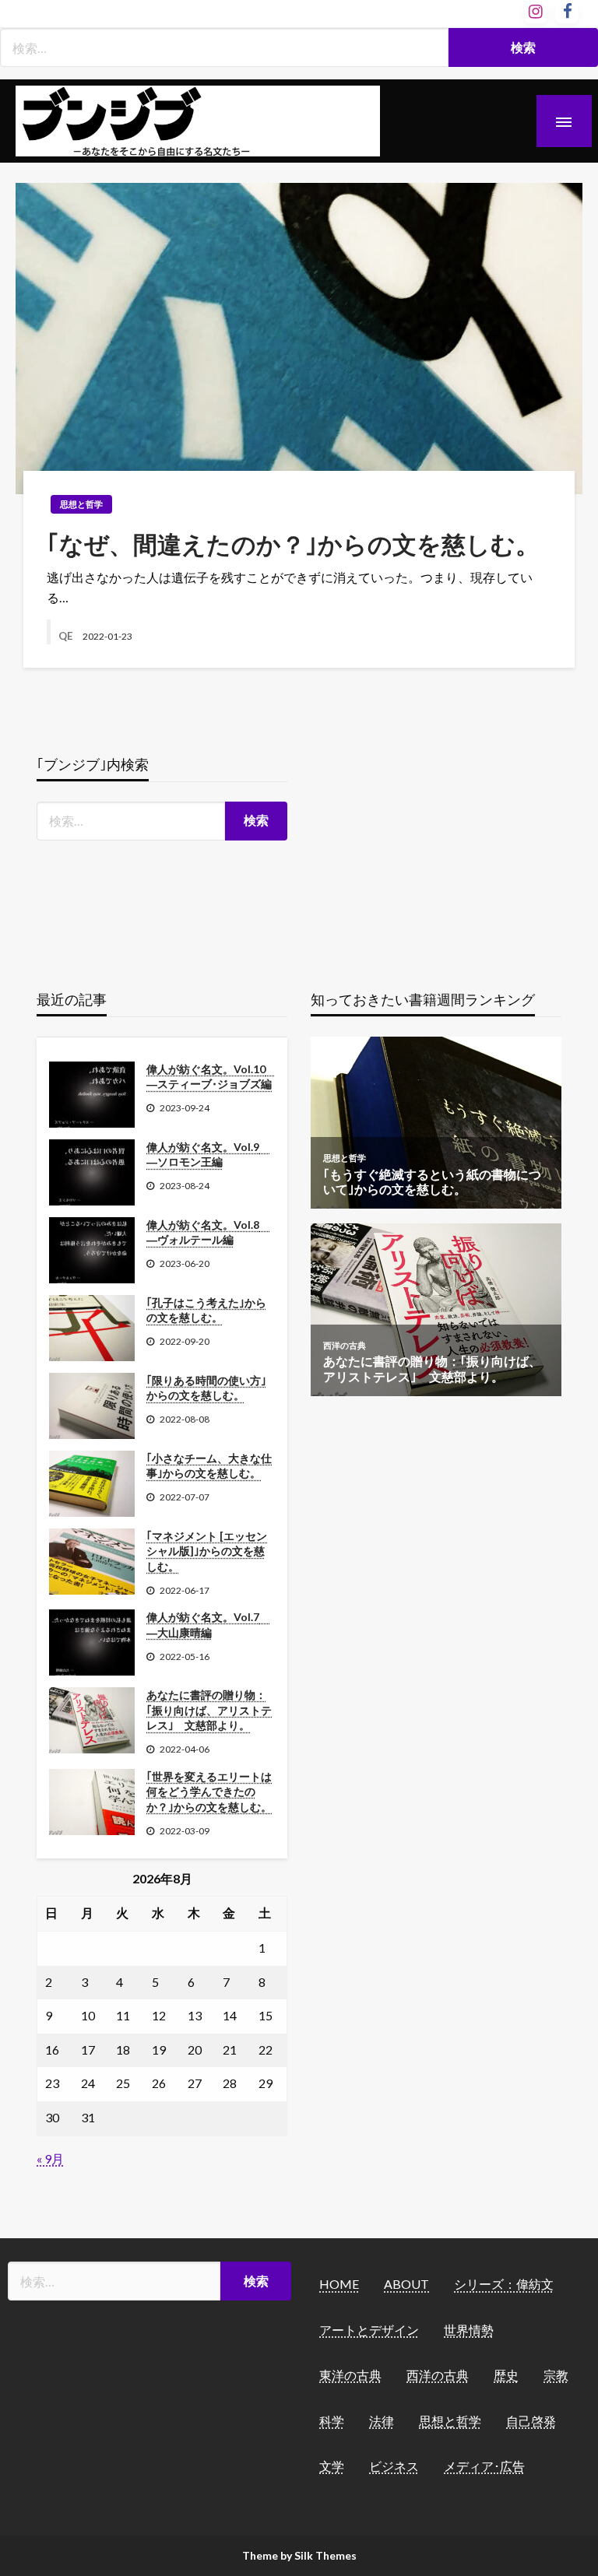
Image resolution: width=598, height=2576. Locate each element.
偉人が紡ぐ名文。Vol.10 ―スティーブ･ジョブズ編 (211, 1077)
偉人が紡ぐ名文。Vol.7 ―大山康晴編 (208, 1625)
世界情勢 (469, 2330)
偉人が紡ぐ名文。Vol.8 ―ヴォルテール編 (208, 1232)
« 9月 (50, 2158)
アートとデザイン (369, 2330)
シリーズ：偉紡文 (504, 2284)
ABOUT (406, 2284)
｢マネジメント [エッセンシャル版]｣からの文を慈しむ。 (207, 1551)
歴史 (506, 2375)
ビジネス (394, 2466)
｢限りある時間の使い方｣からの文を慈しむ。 (206, 1388)
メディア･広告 (484, 2466)
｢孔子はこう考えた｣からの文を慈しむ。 (206, 1310)
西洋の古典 (438, 2375)
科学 (332, 2421)
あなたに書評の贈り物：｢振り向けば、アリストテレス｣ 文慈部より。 (209, 1710)
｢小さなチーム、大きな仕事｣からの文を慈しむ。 (209, 1466)
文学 (332, 2466)
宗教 (556, 2375)
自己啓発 (531, 2421)
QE (67, 636)
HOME (339, 2284)
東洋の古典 (350, 2375)
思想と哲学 (81, 504)
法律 (382, 2421)
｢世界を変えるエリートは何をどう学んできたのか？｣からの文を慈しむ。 (209, 1792)
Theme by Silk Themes (299, 2555)
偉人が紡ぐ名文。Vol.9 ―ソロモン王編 (208, 1155)
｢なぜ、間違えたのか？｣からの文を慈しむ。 (293, 544)
